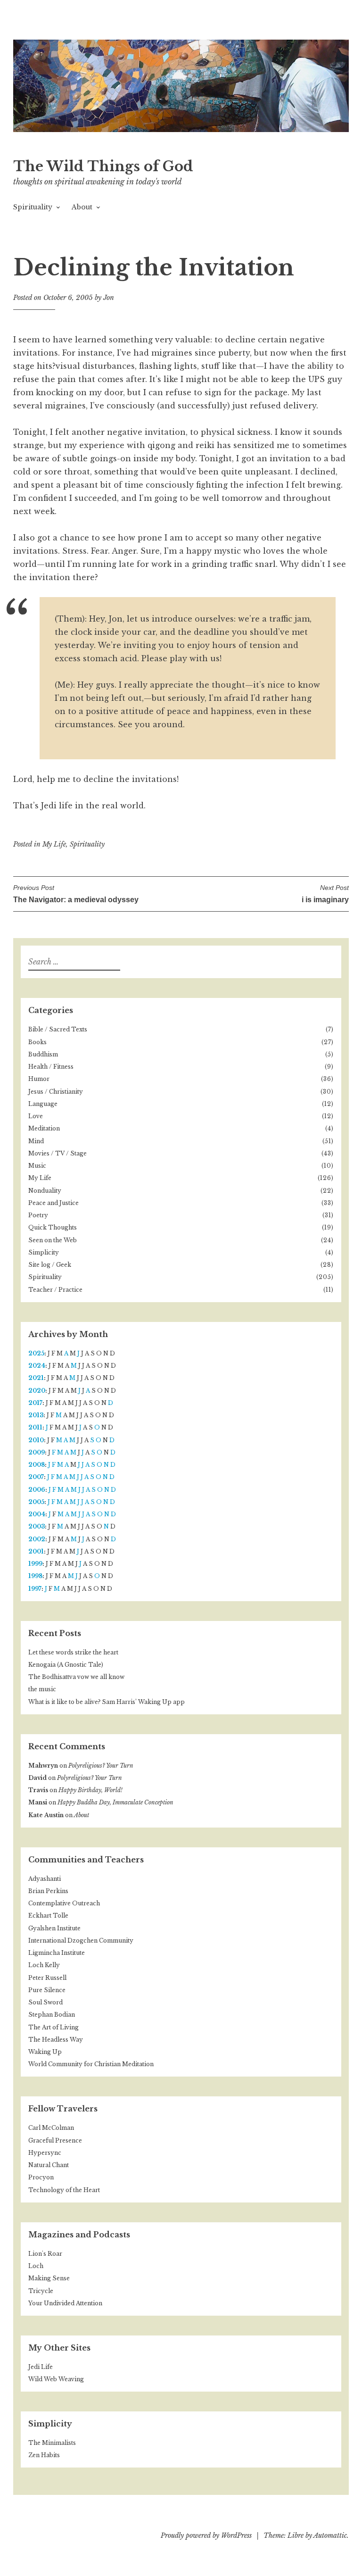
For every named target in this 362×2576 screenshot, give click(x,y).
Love (36, 1116)
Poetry (38, 1215)
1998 (35, 1576)
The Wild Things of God (103, 166)
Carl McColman (51, 2128)
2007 (36, 1477)
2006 (37, 1490)
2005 (36, 1502)
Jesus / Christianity (56, 1092)
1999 (35, 1564)
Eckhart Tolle (48, 1915)
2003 (37, 1526)
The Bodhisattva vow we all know (76, 1677)
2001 (36, 1551)
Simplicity (44, 1252)
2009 (37, 1452)
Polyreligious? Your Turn (101, 1766)
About (82, 207)
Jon (109, 298)
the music (42, 1689)
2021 (36, 1378)
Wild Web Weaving (56, 2379)
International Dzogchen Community (81, 1940)
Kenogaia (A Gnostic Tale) (66, 1665)
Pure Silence (47, 1990)
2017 (35, 1403)
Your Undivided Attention (65, 2303)
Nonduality (45, 1191)
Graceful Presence (55, 2140)
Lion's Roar (45, 2254)
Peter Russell (47, 1978)
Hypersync (45, 2153)
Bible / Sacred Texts (58, 1029)
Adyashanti (45, 1879)
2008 (37, 1465)
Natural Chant (49, 2165)
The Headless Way (56, 2040)
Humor (39, 1079)
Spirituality (33, 207)
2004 (37, 1514)
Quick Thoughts (53, 1227)
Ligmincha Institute (57, 1953)
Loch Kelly (44, 1965)
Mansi (38, 1802)
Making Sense (49, 2278)
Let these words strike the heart (73, 1652)
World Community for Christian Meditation (91, 2064)
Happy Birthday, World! (90, 1790)
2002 (37, 1539)
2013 (36, 1415)
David (37, 1778)
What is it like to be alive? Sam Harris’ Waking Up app (107, 1702)
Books (37, 1042)
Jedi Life (41, 2367)
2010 (36, 1440)
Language (43, 1104)
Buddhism (43, 1054)
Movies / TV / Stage (58, 1153)
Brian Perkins (48, 1891)
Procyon (41, 2177)
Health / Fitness (51, 1067)
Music (37, 1166)
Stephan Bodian (52, 2015)
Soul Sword (45, 2002)
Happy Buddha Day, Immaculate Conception (115, 1802)
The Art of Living (53, 2027)
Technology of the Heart (64, 2190)
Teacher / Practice (55, 1290)
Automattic (330, 2535)
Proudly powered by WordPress (206, 2535)
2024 (37, 1366)
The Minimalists (52, 2443)
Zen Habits (44, 2455)
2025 (36, 1353)
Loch (36, 2266)
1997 (35, 1589)
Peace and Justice (53, 1203)
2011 (35, 1427)
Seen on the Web (53, 1240)
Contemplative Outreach (64, 1903)
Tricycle (41, 2291)
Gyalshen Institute (54, 1928)
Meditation (44, 1128)
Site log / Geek (50, 1265)
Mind (36, 1141)
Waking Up (45, 2052)
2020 (37, 1391)
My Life (54, 844)
